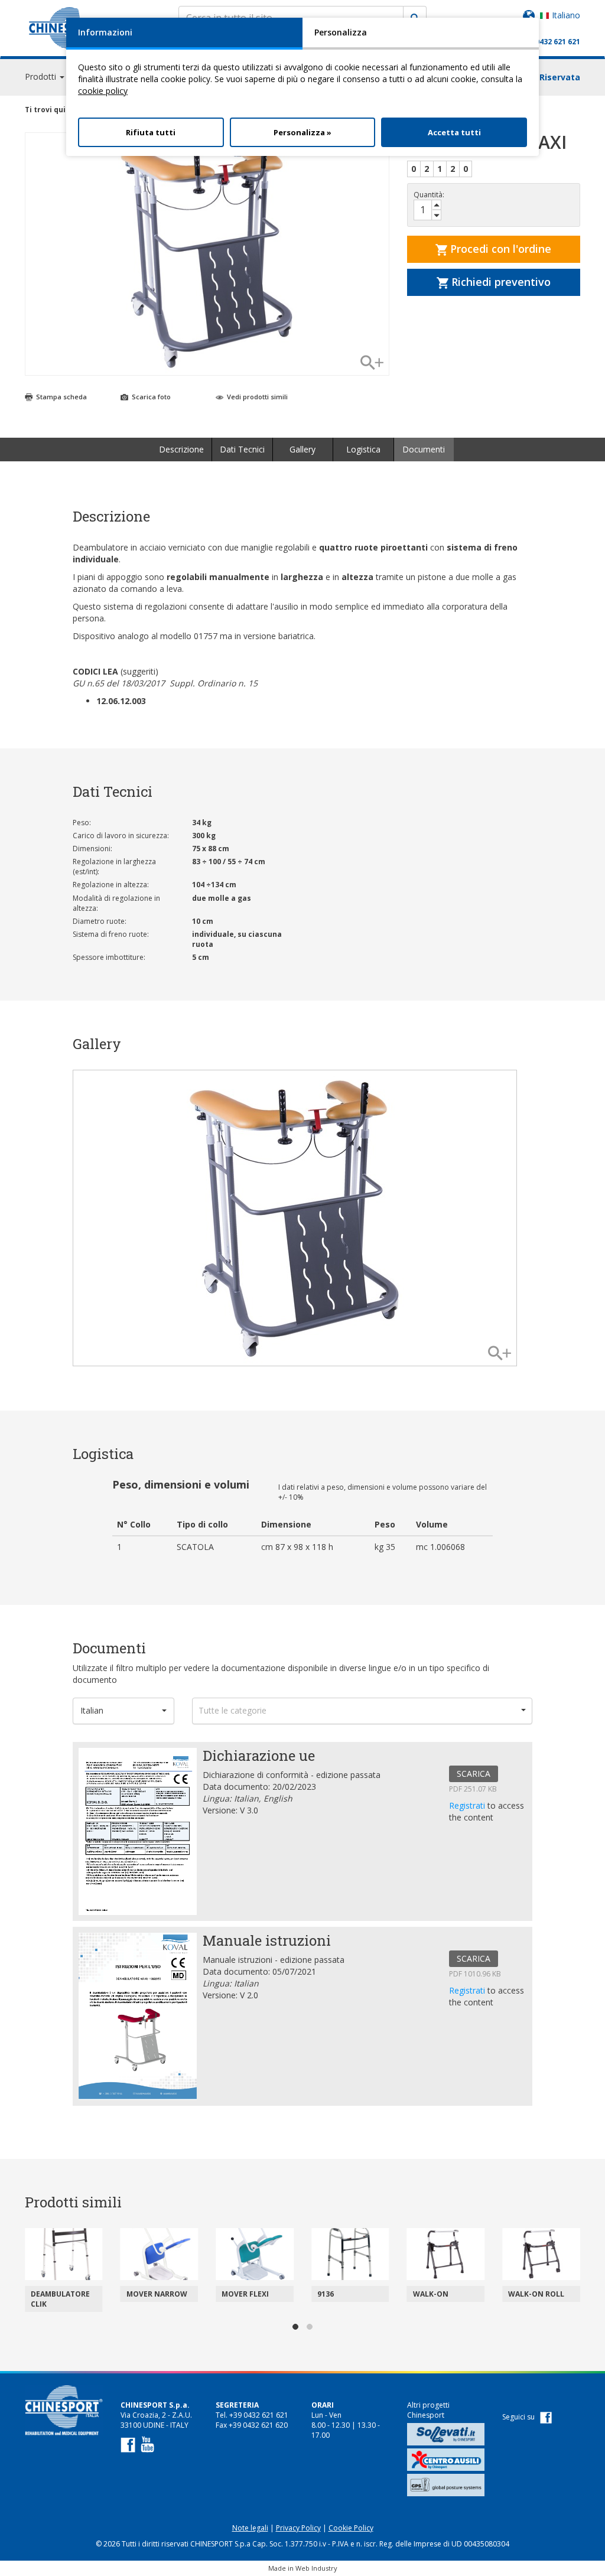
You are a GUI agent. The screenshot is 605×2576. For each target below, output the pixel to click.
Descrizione (181, 449)
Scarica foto (150, 397)
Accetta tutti (454, 132)
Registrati (468, 1805)
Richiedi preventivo (500, 282)
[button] (123, 1711)
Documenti (424, 449)
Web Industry (316, 2568)
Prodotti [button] (42, 76)
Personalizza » (302, 132)
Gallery (302, 449)
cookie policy (103, 91)
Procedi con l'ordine (499, 249)
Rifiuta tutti (151, 132)
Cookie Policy (351, 2528)
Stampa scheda (61, 397)
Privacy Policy (298, 2528)
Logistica (363, 449)
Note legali (250, 2528)
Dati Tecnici (242, 449)
